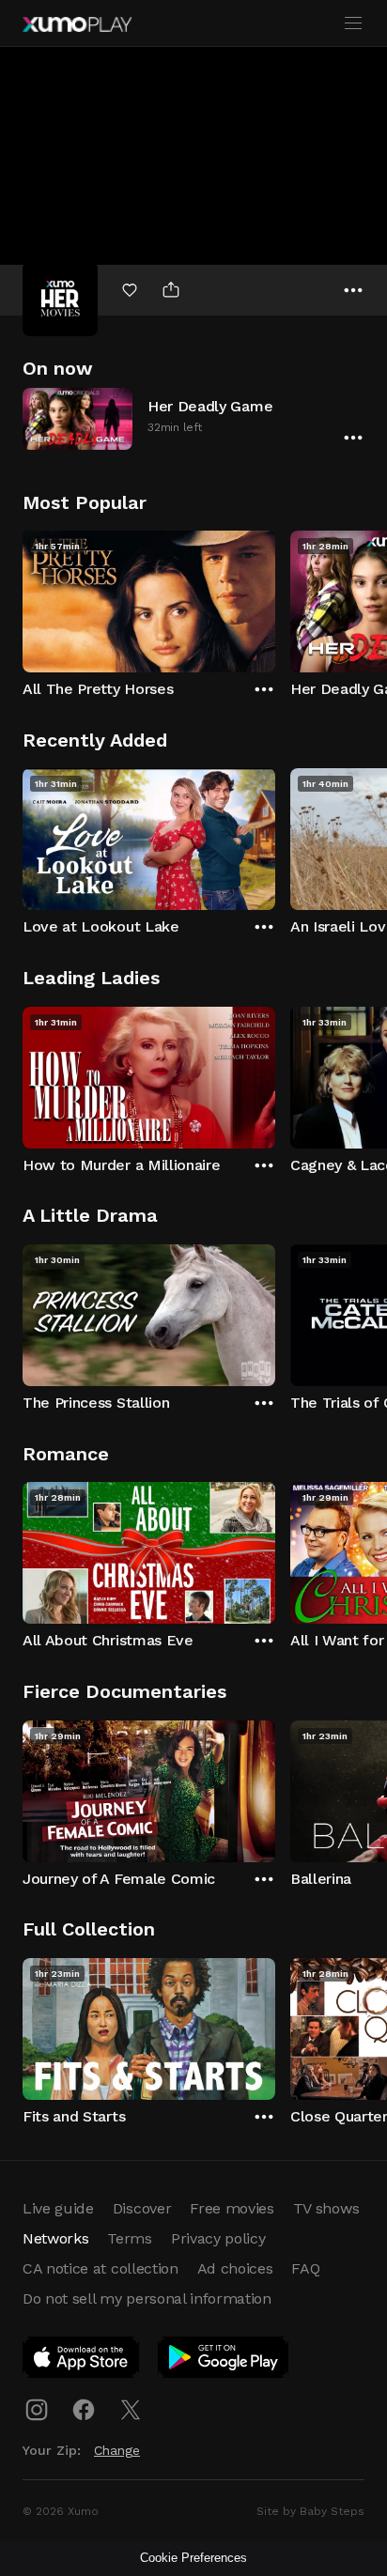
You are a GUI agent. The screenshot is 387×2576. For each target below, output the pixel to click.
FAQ (305, 2268)
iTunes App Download (82, 2361)
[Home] (77, 24)
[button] (193, 418)
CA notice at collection (101, 2268)
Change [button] (117, 2450)
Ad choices (235, 2268)
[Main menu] (353, 23)
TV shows (326, 2208)
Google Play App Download (224, 2361)
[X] (131, 2410)
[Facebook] (84, 2410)
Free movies (232, 2208)
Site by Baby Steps (310, 2511)
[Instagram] (37, 2410)
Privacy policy (218, 2238)
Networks (55, 2238)
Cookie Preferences (193, 2558)
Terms (129, 2238)
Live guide (58, 2208)
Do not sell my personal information (147, 2298)
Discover (142, 2208)
